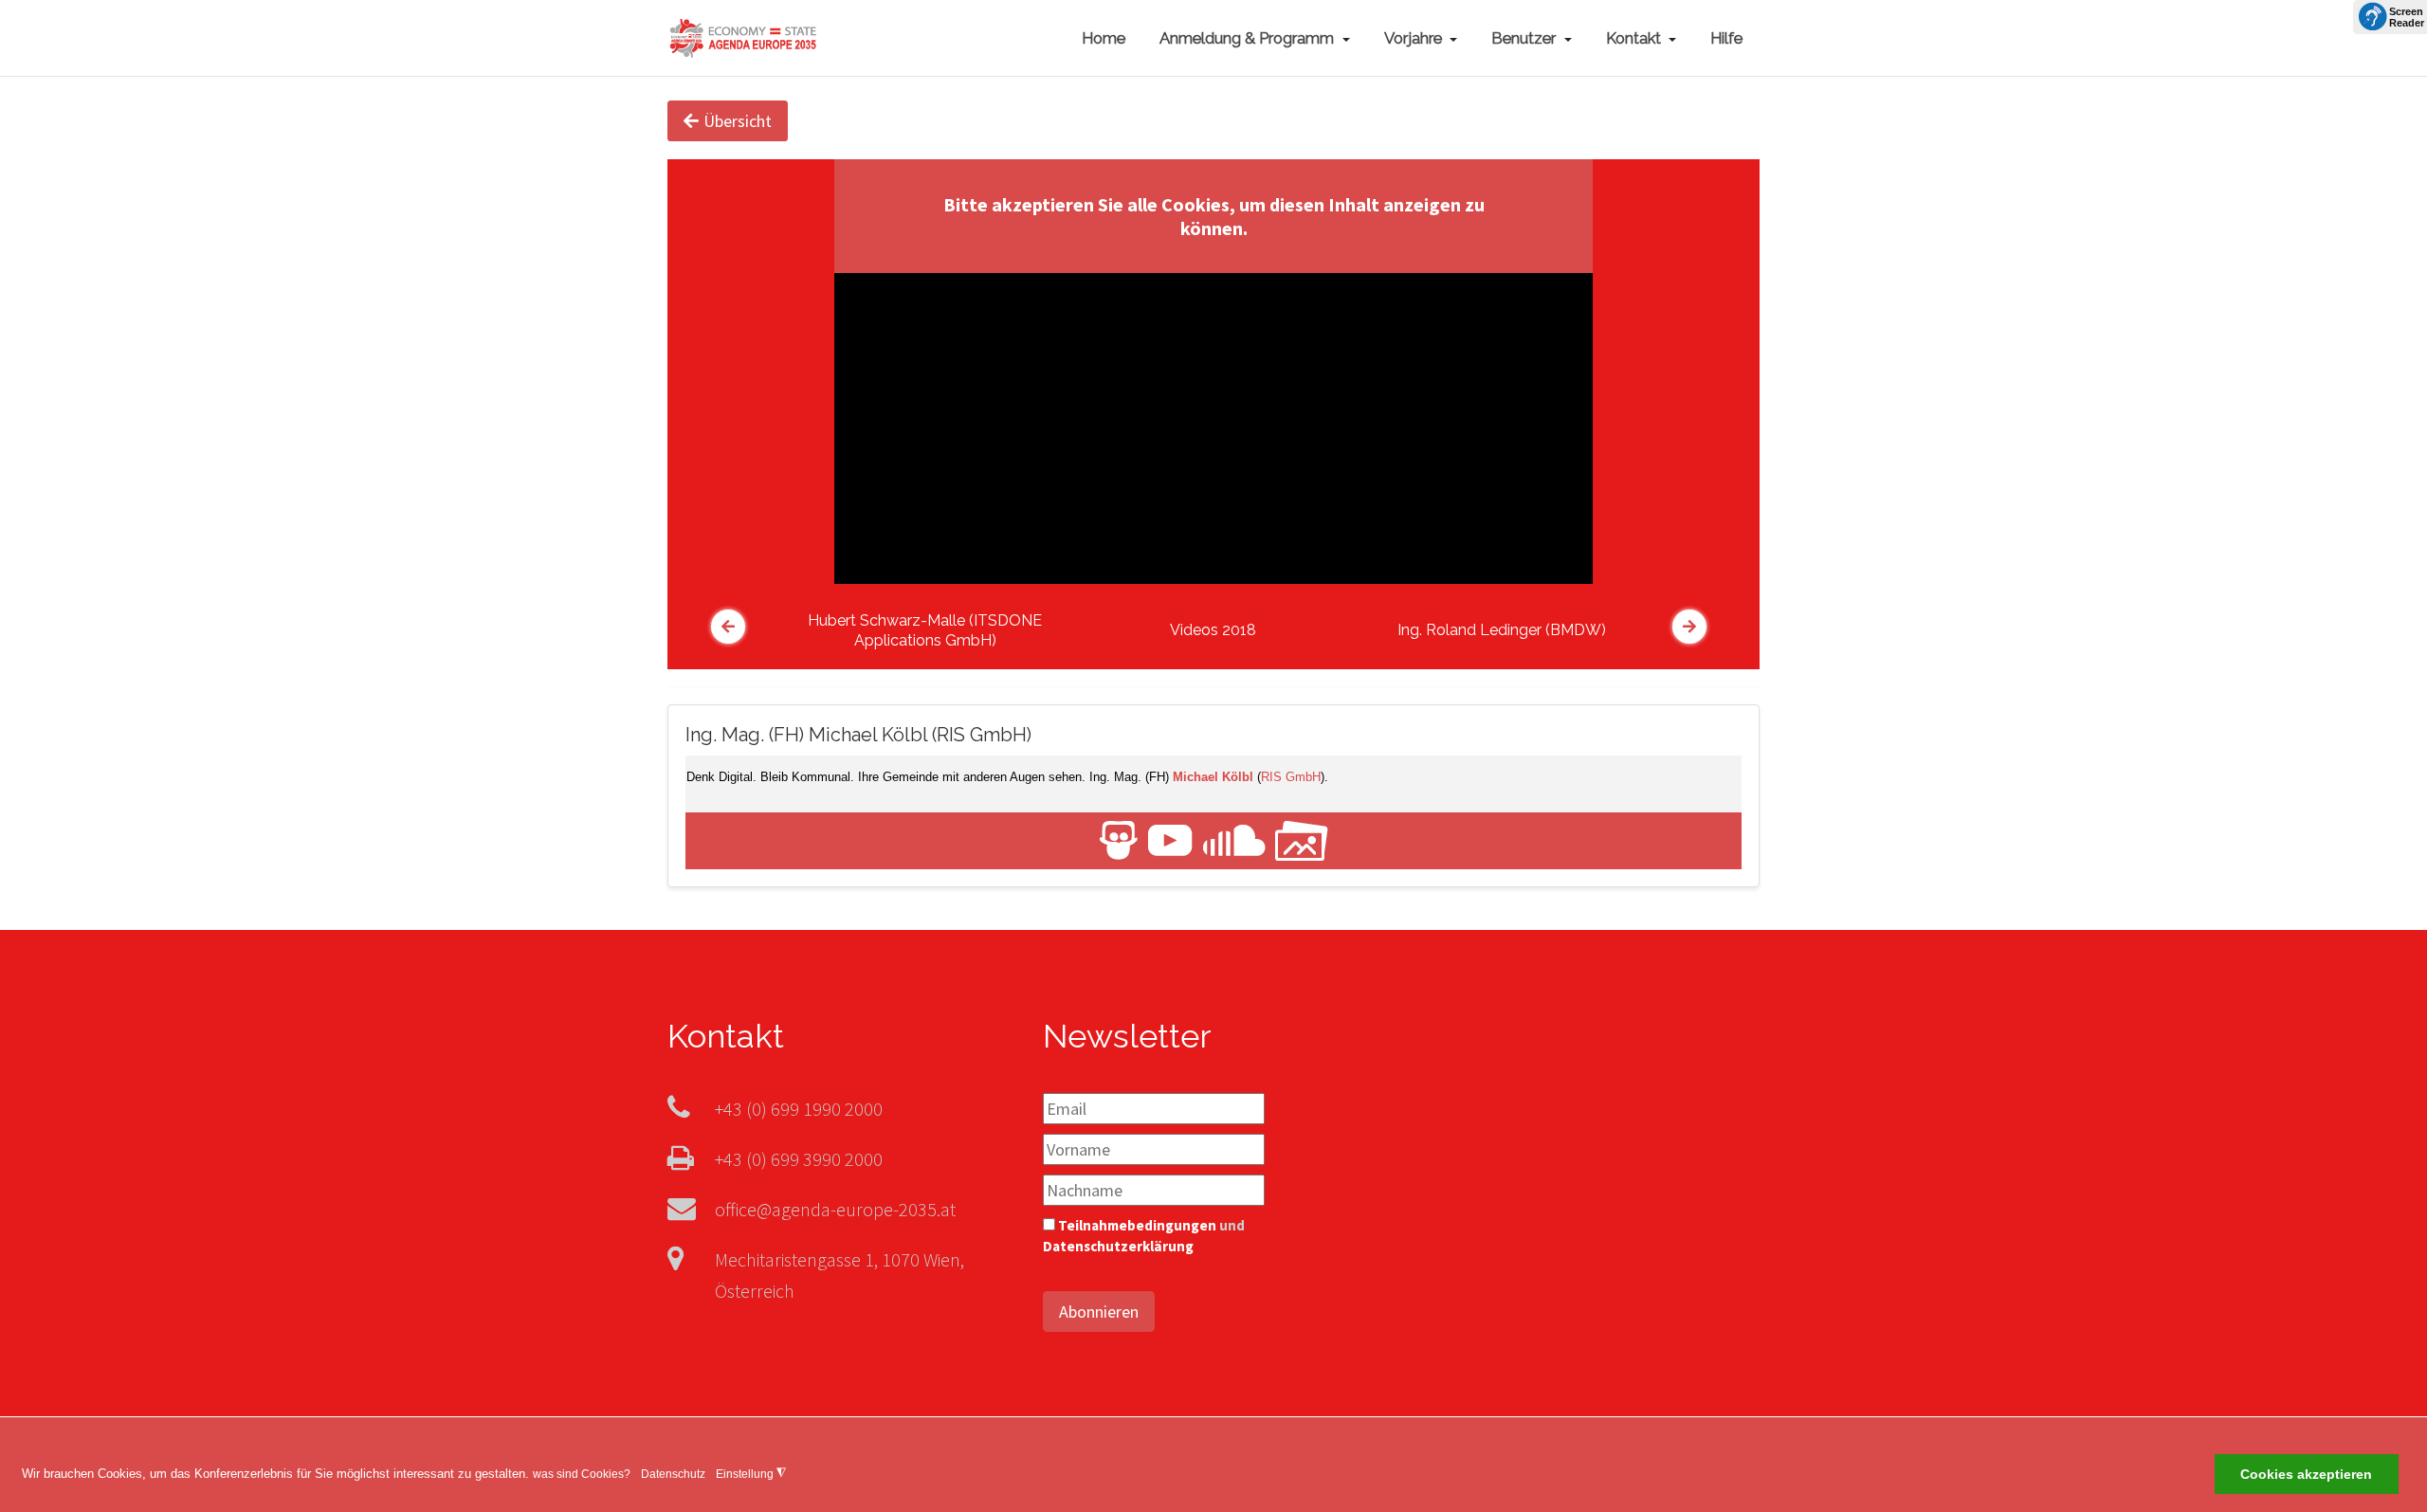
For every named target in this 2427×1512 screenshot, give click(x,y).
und (1144, 1236)
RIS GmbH (1291, 777)
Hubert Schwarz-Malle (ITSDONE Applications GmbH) (925, 630)
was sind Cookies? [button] (582, 1474)
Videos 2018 (1213, 630)
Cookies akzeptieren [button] (2306, 1475)
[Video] (1170, 839)
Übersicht (738, 121)
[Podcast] (1234, 839)
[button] (1255, 38)
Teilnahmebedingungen (1137, 1225)
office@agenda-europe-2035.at (835, 1209)
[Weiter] (1689, 627)
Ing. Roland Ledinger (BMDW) (1502, 630)
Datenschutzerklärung (1118, 1246)
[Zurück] (728, 627)
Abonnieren (1099, 1312)
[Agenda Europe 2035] (743, 36)
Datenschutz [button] (673, 1474)
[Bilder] (1302, 839)
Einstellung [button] (751, 1474)
